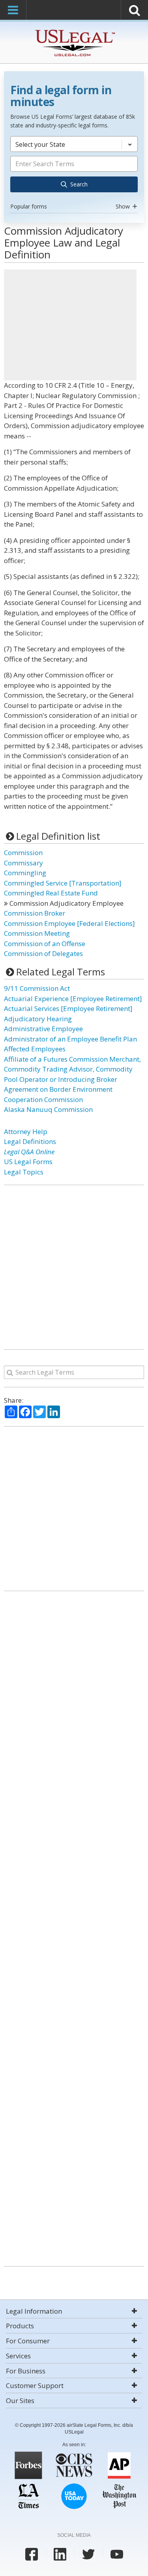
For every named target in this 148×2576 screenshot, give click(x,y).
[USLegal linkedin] (60, 2554)
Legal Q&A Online (29, 1152)
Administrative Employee (43, 1029)
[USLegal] (74, 31)
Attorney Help (26, 1132)
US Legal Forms (28, 1162)
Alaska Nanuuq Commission (48, 1109)
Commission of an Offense (45, 944)
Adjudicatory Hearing (38, 1019)
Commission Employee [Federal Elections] (69, 923)
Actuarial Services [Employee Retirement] (68, 1008)
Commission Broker (35, 913)
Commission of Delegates (43, 953)
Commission (23, 853)
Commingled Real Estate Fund (51, 893)
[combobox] (74, 174)
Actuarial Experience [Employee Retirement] (73, 999)
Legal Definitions (30, 1141)
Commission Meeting (37, 933)
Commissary (23, 863)
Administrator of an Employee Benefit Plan (70, 1039)
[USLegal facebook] (32, 2554)
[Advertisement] (70, 325)
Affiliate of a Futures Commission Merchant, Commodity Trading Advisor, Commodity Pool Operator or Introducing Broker (72, 1069)
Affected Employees (35, 1049)
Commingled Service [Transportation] (63, 883)
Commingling (25, 873)
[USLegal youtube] (117, 2554)
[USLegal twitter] (88, 2554)
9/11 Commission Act (37, 988)
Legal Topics (24, 1172)
